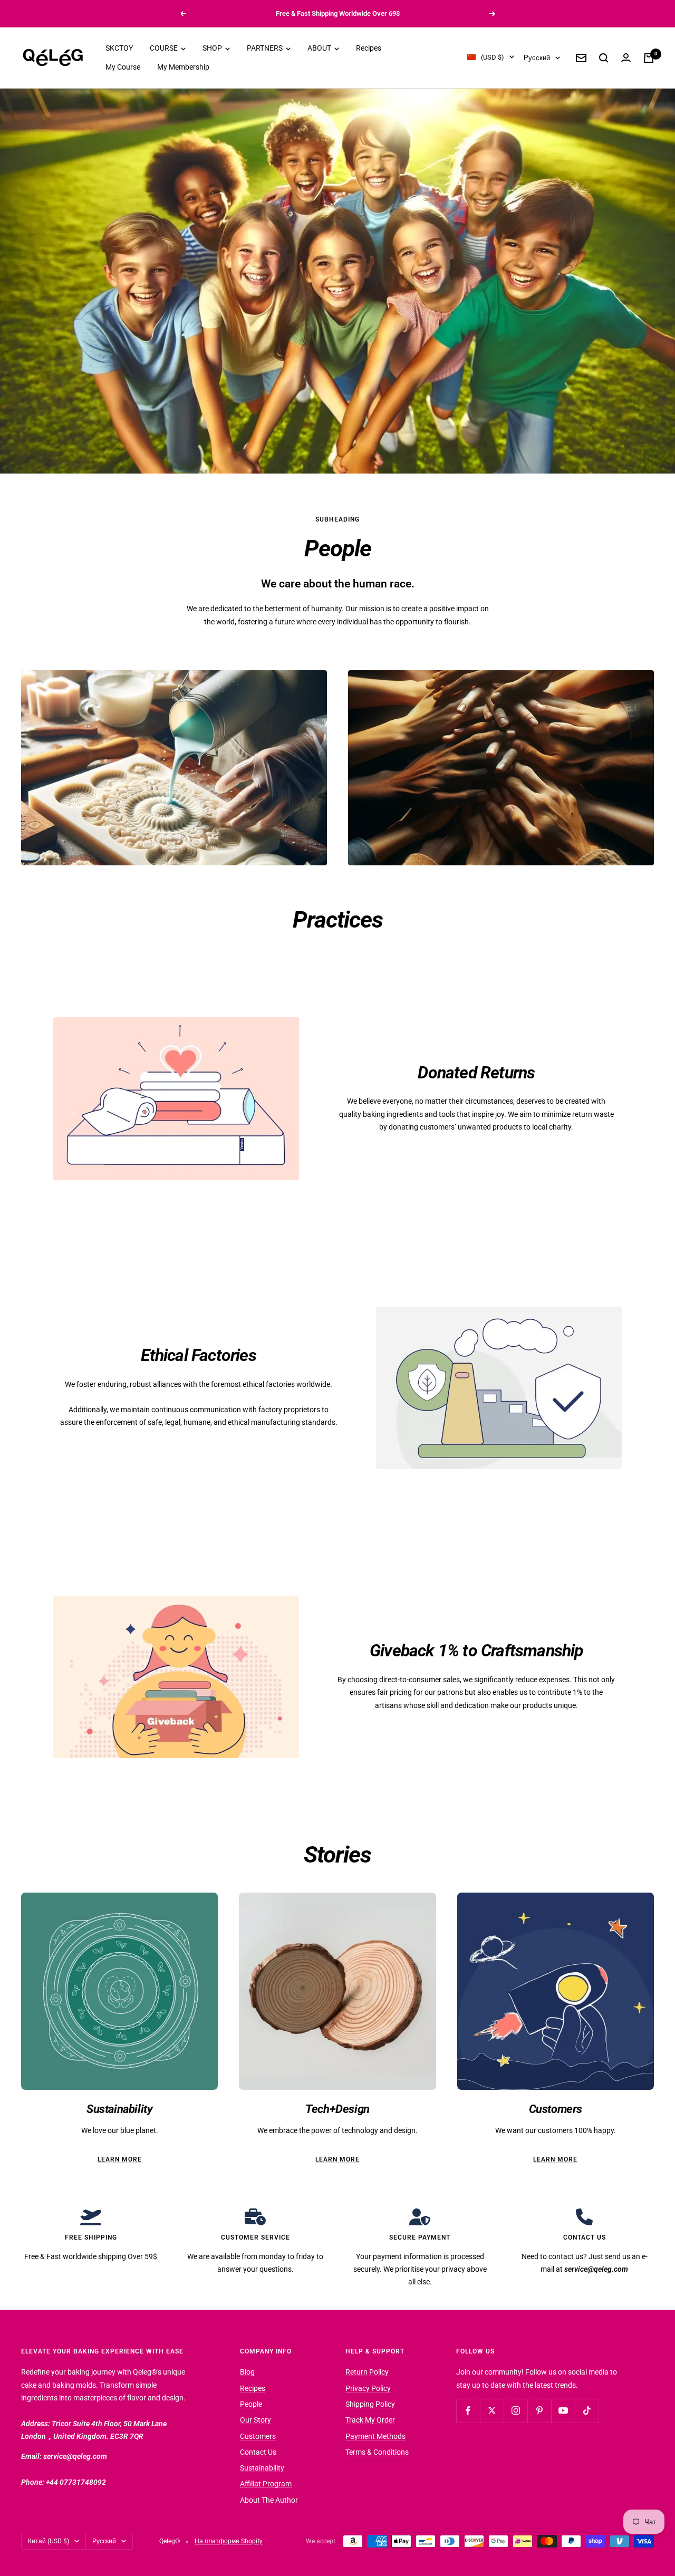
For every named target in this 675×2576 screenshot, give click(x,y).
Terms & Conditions (377, 2452)
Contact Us (258, 2452)
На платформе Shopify (229, 2541)
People (251, 2404)
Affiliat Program (266, 2484)
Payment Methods (375, 2436)
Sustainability (262, 2468)
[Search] (604, 58)
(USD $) (493, 57)
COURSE (165, 48)
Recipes (369, 48)
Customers (258, 2436)
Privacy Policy (368, 2388)
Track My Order (370, 2420)
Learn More (120, 2159)
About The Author (269, 2500)
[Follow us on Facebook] (468, 2411)
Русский (537, 58)
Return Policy (367, 2372)
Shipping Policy (370, 2404)
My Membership (183, 67)
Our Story (255, 2420)
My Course (123, 67)
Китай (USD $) (49, 2541)
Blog (247, 2372)
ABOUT (320, 48)
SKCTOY (119, 48)
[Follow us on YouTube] (563, 2411)
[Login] (626, 58)
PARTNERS (266, 48)
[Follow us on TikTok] (587, 2411)
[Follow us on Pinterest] (539, 2411)
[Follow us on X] (492, 2411)
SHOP (213, 48)
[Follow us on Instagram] (515, 2411)
